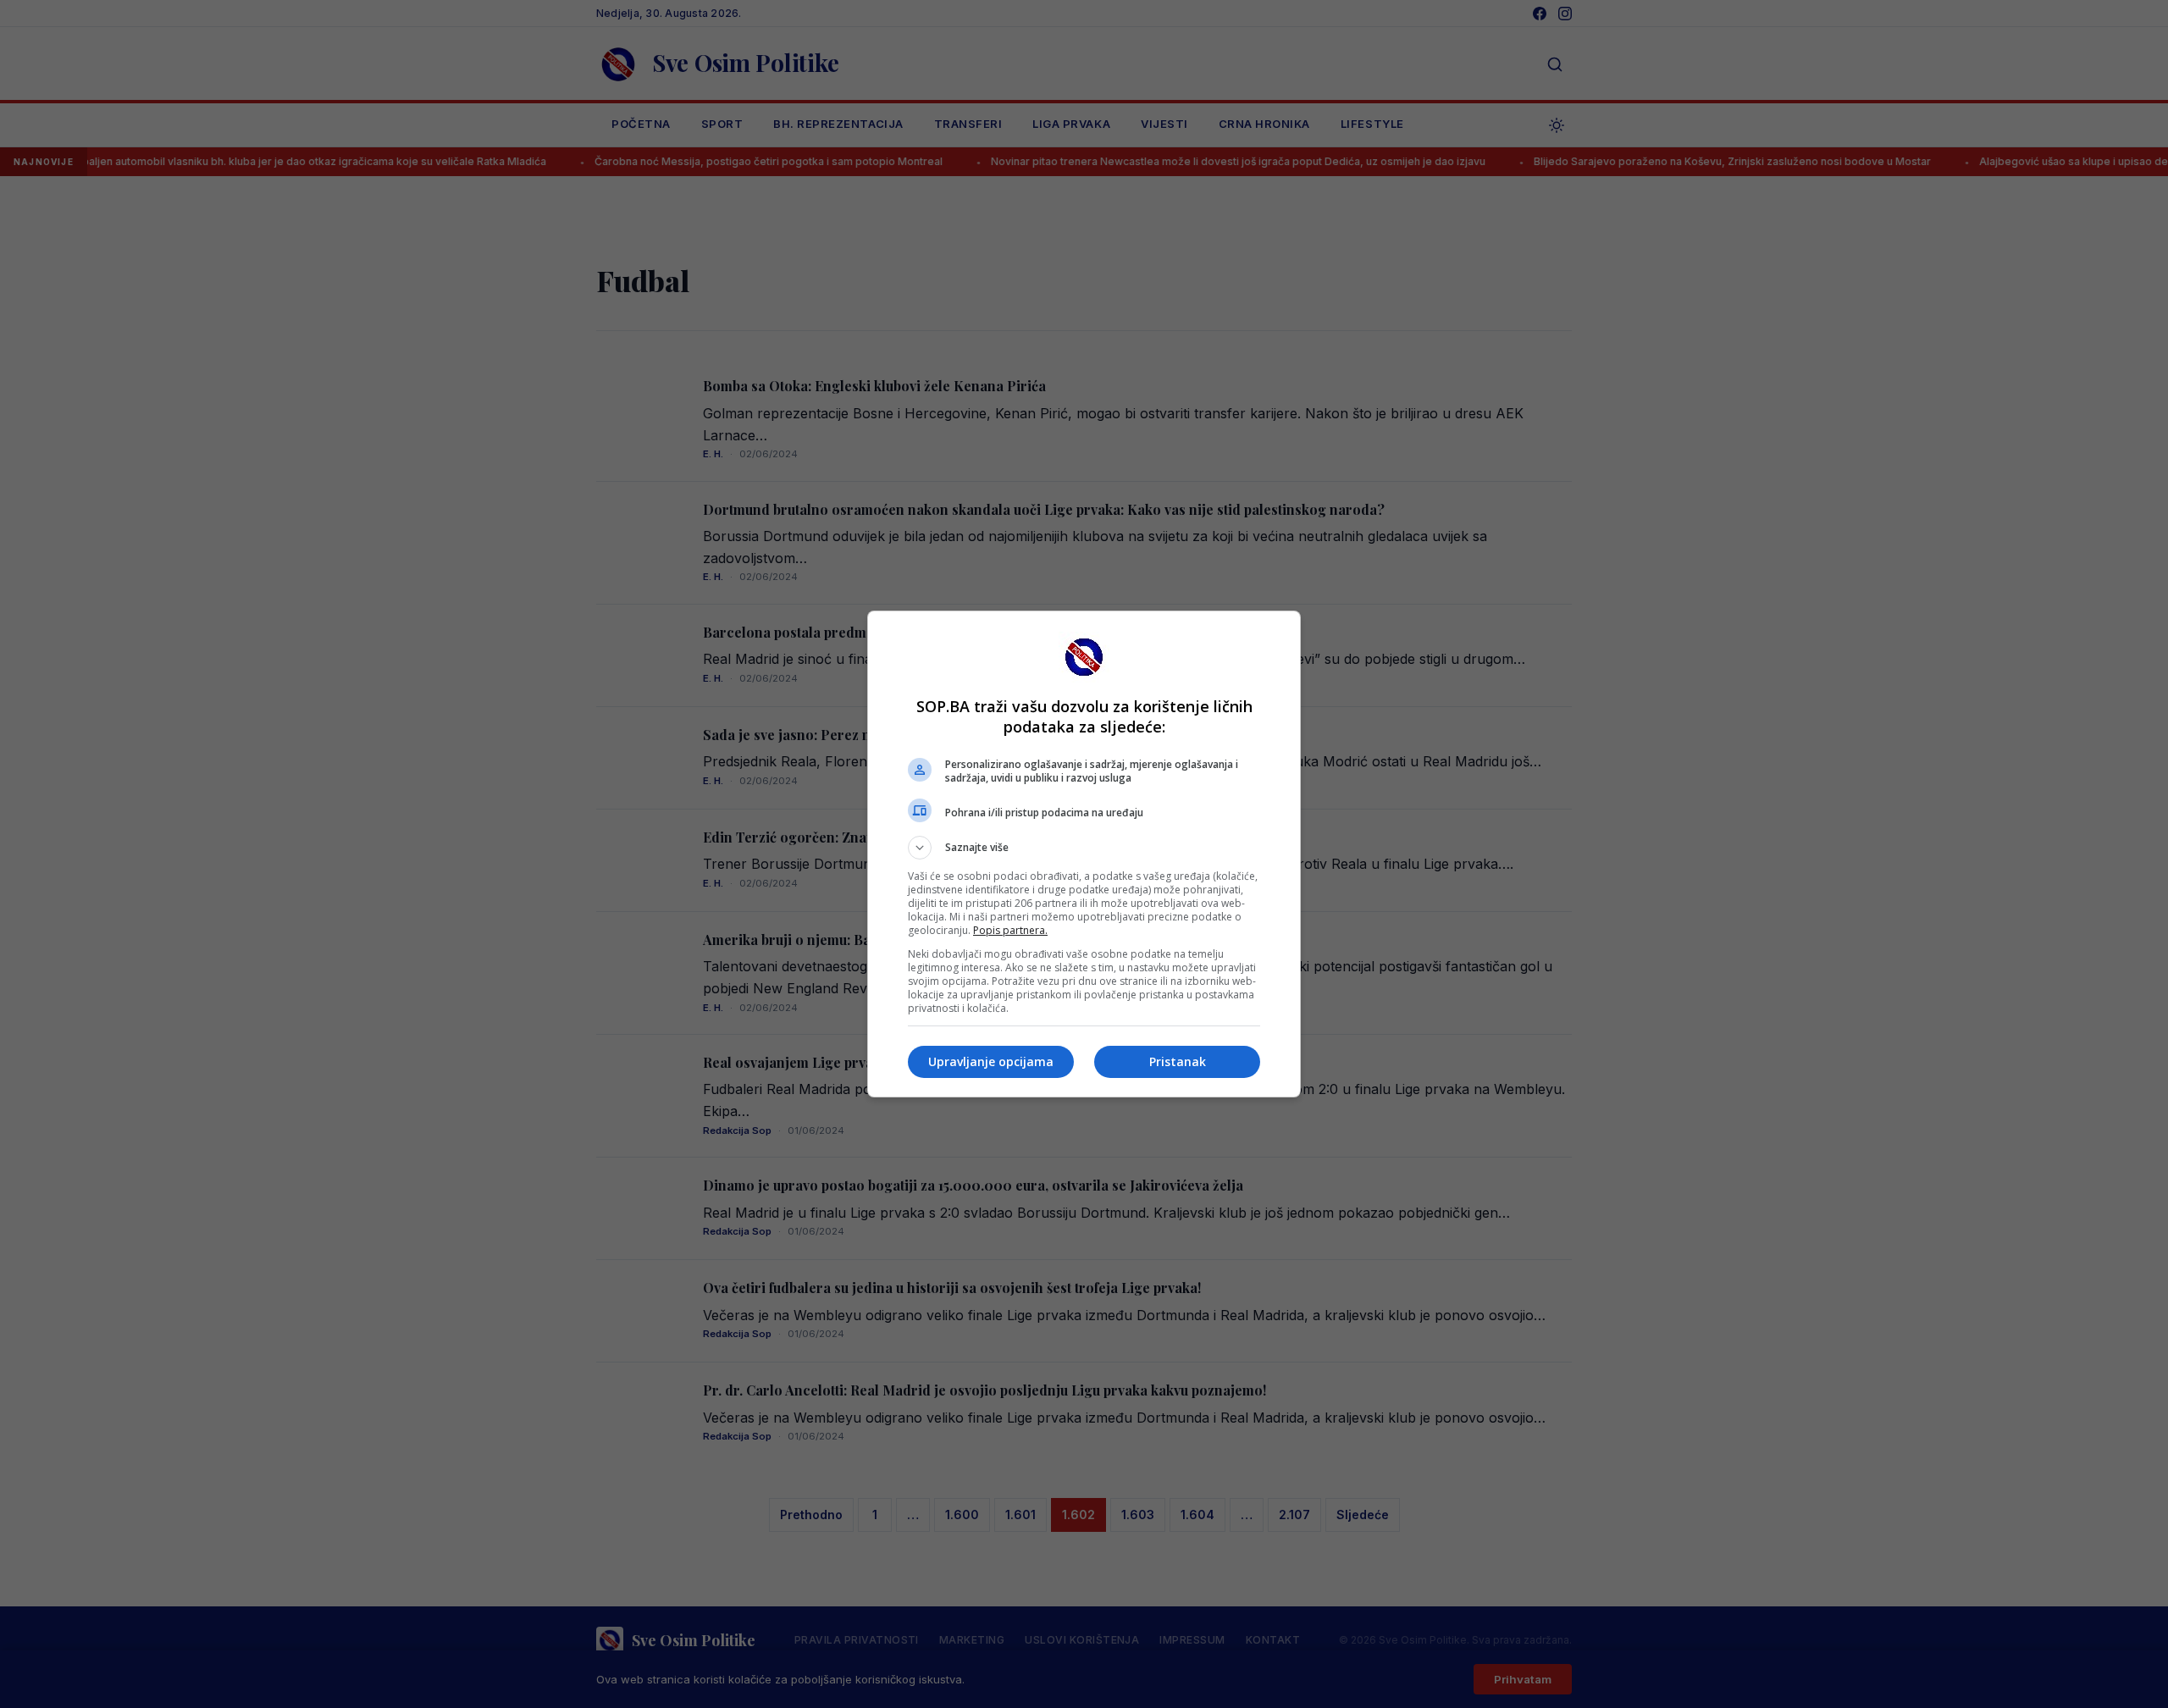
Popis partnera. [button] (1010, 930)
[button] (1084, 848)
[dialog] (1084, 854)
